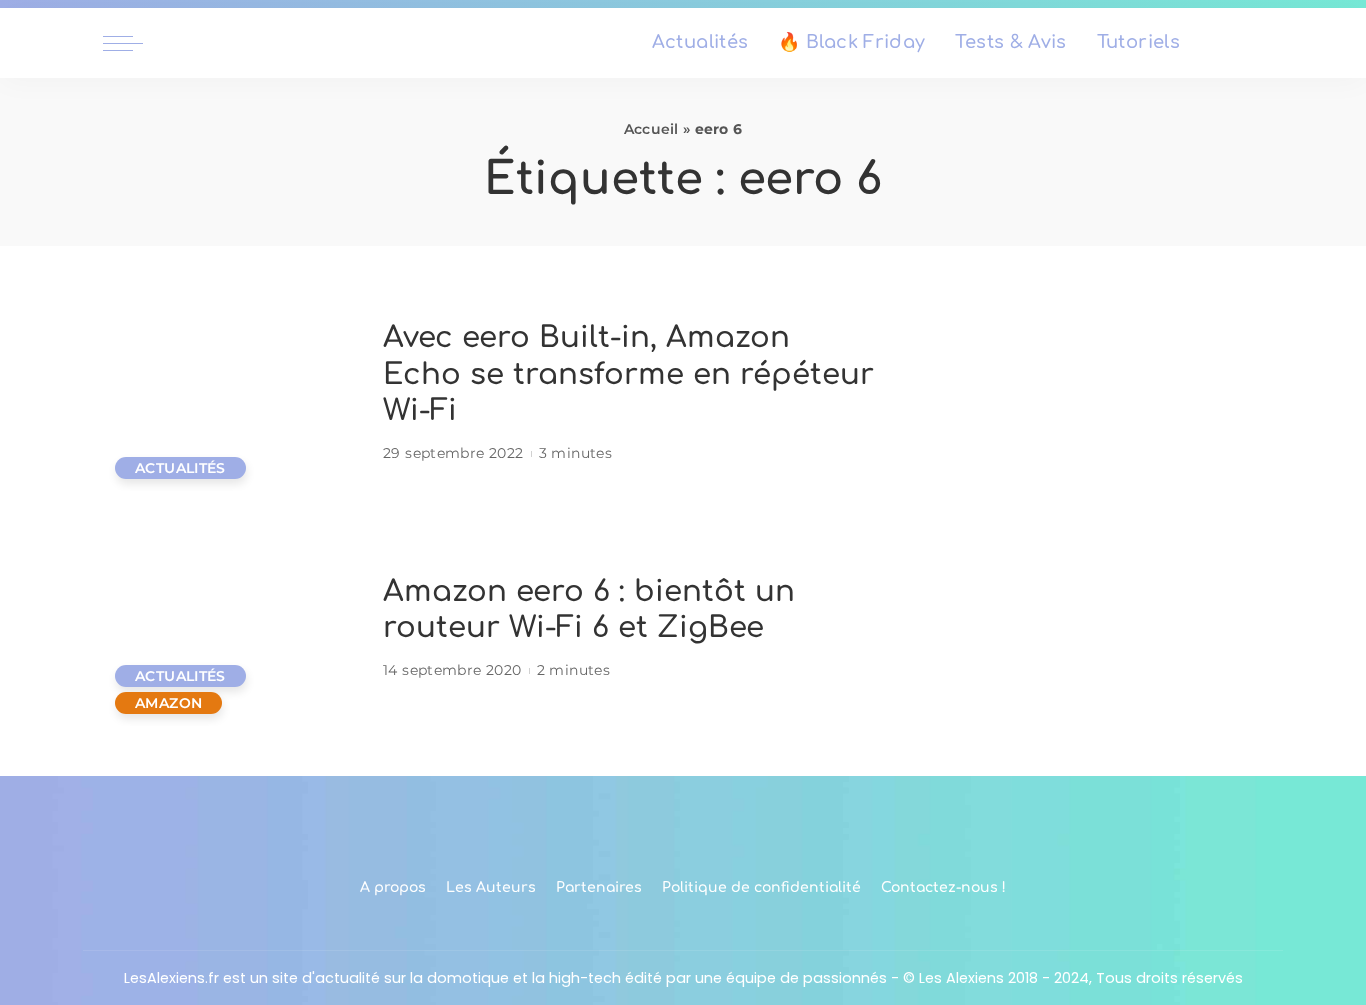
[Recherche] (1251, 43)
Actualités (180, 468)
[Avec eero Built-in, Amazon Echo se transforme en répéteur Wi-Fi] (233, 393)
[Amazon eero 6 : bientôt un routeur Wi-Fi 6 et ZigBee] (233, 628)
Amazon (168, 703)
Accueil (651, 129)
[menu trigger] (133, 43)
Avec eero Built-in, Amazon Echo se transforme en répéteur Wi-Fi (628, 374)
